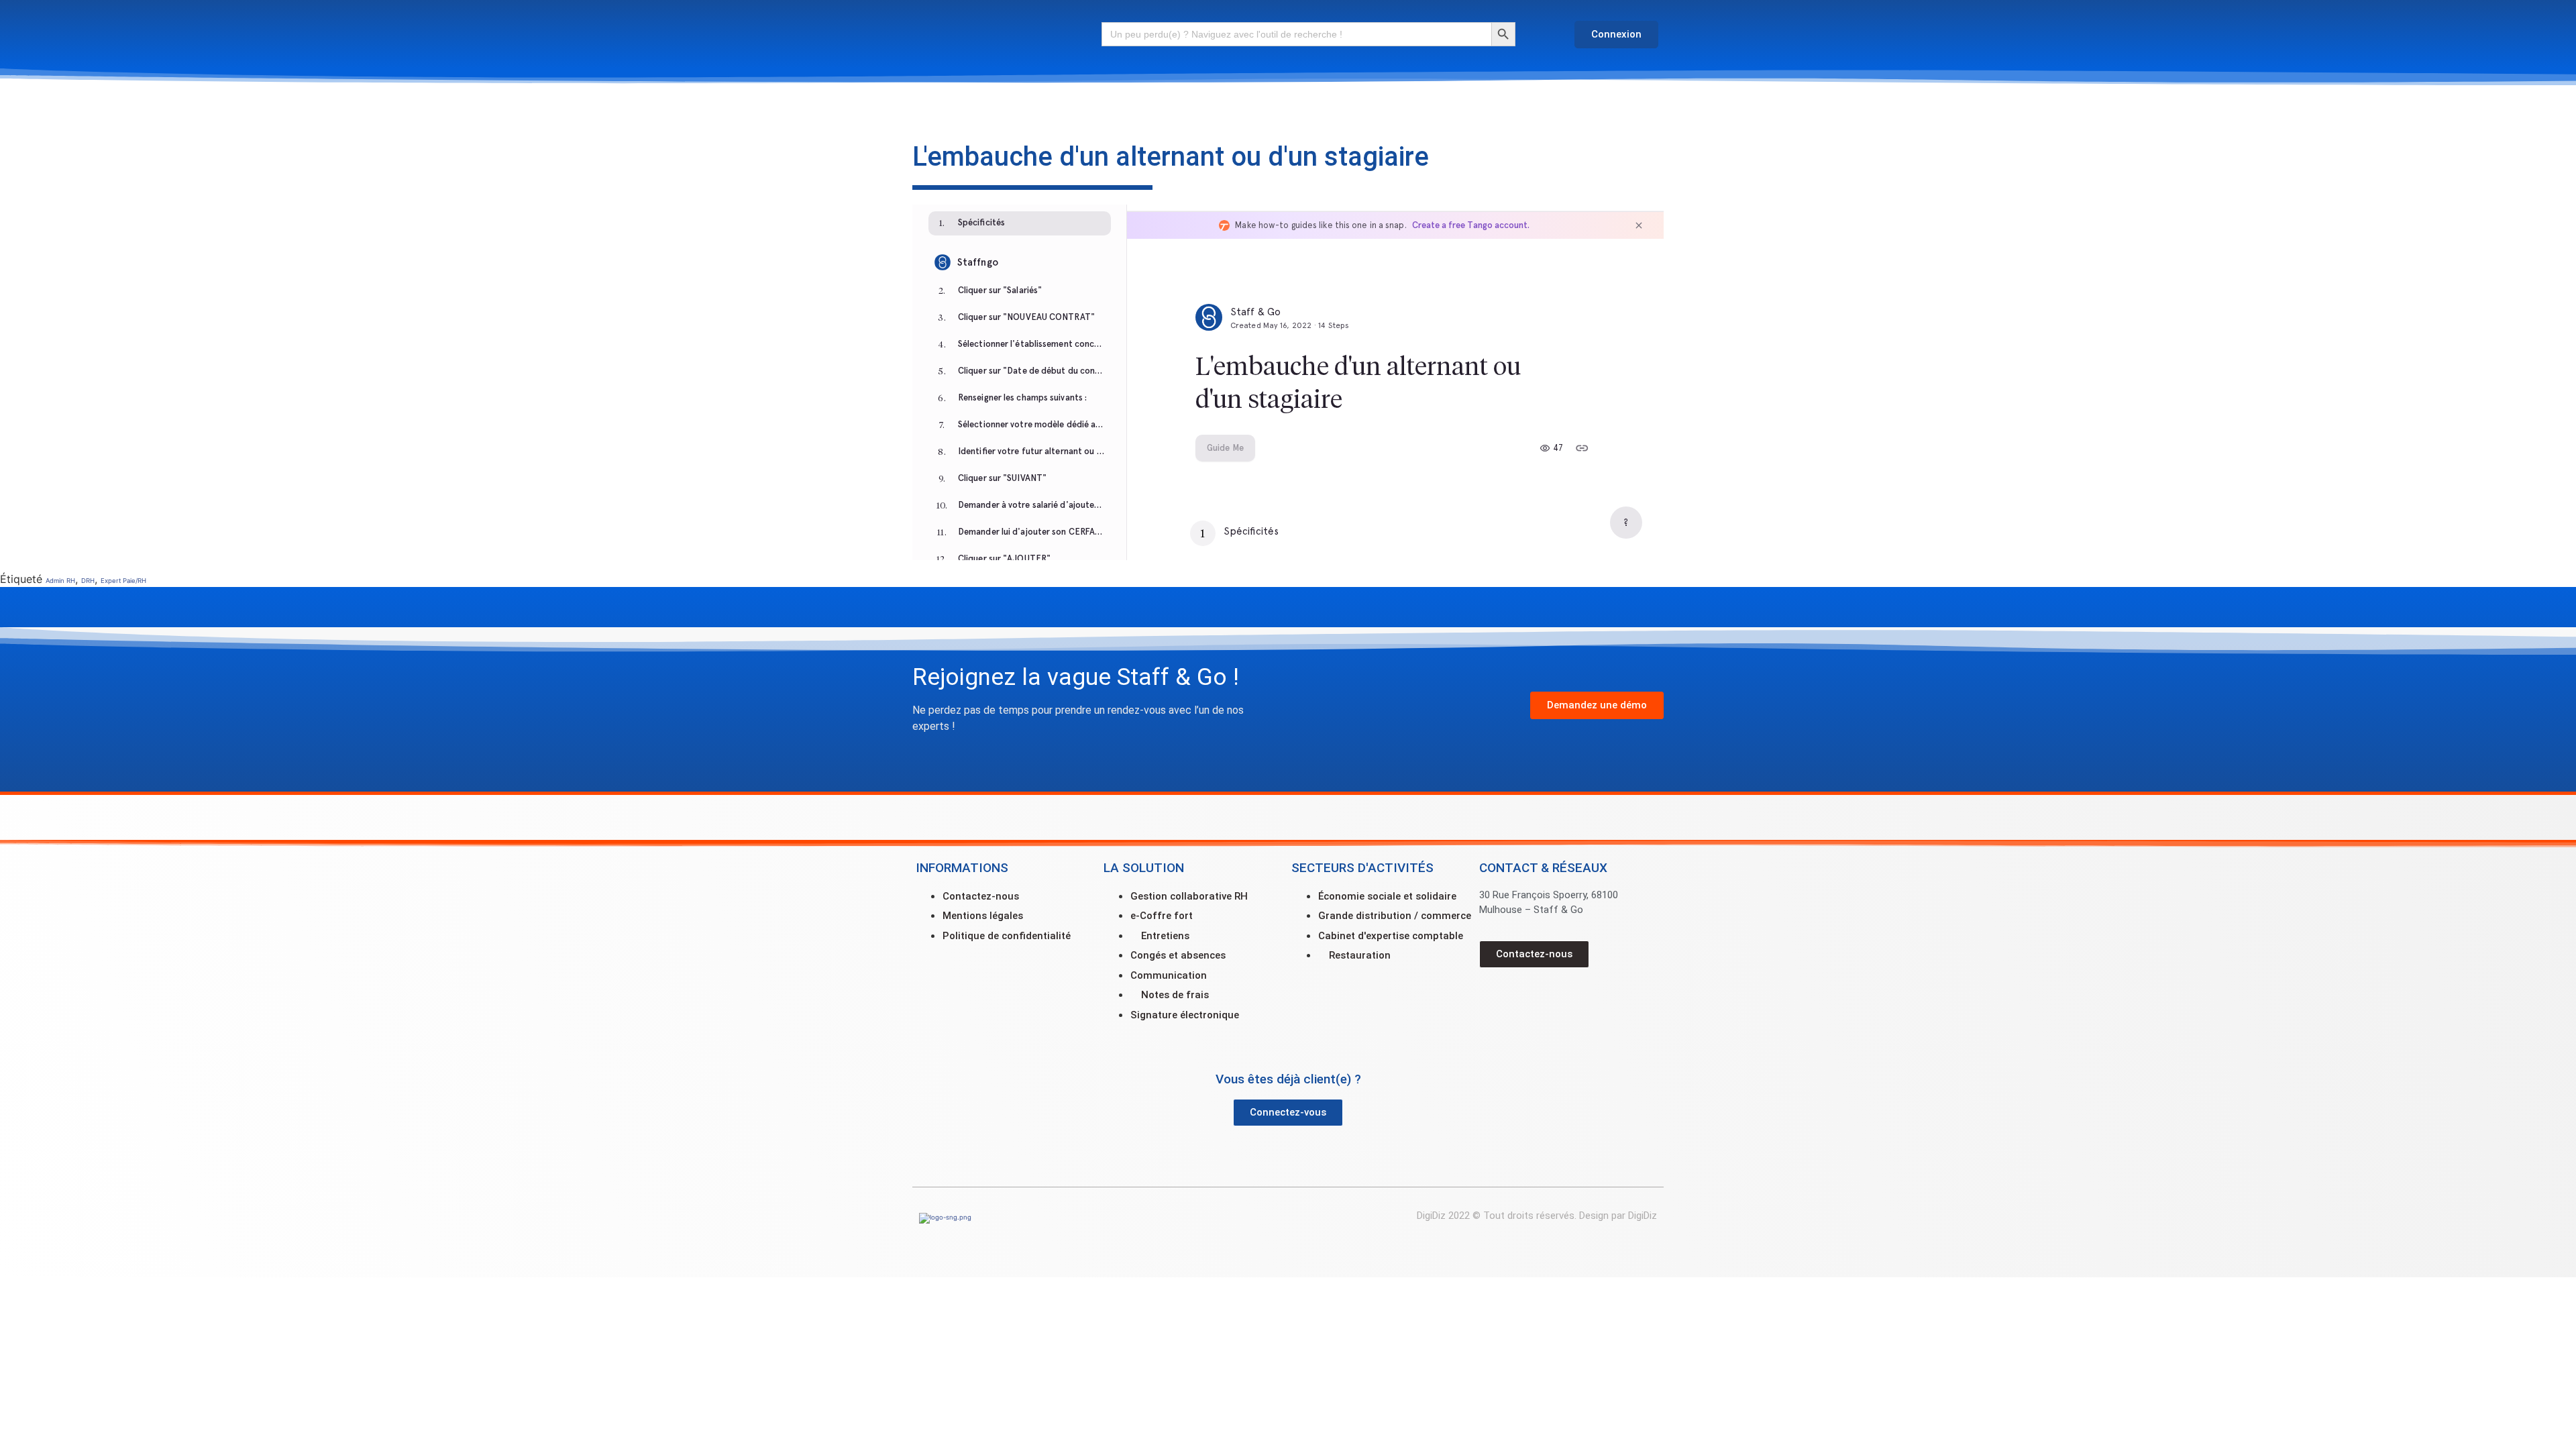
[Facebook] (1496, 998)
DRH (88, 581)
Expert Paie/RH (123, 581)
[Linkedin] (1536, 998)
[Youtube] (1576, 998)
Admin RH (60, 581)
